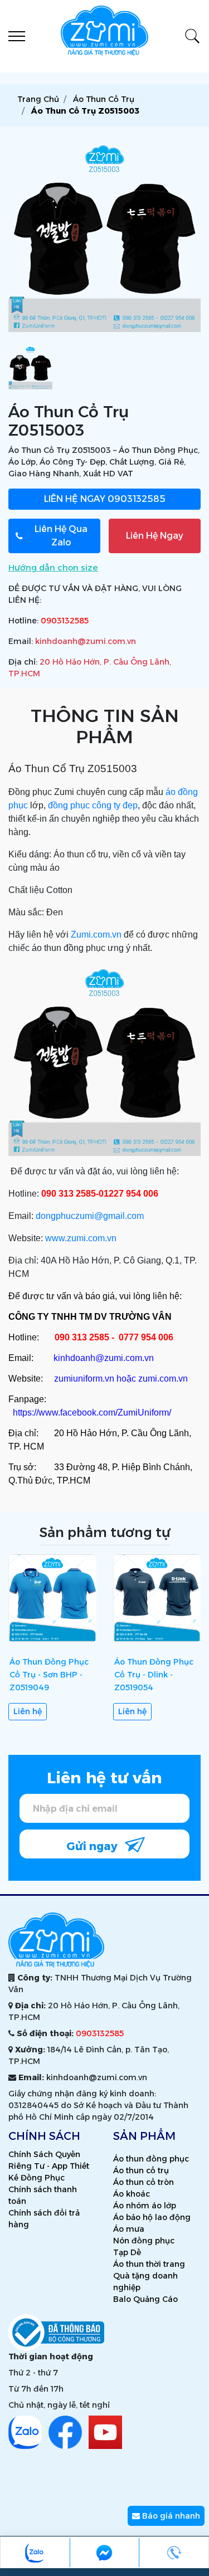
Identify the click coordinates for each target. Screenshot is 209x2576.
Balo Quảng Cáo (145, 2299)
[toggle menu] (17, 36)
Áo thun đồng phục (151, 2159)
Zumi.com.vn (96, 935)
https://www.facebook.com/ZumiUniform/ (92, 1413)
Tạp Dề (127, 2252)
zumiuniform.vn (84, 1379)
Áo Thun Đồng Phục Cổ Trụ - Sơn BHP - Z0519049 (49, 1675)
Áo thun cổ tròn (144, 2182)
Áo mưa (129, 2229)
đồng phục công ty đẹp (93, 805)
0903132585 (105, 499)
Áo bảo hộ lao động (152, 2217)
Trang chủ (38, 99)
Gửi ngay (93, 1846)
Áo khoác (132, 2194)
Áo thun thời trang (149, 2264)
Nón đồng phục (144, 2241)
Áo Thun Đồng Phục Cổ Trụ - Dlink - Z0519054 (154, 1675)
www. (56, 1238)
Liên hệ (28, 1711)
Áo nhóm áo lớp (145, 2206)
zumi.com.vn (92, 1238)
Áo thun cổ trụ (141, 2170)
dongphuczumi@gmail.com (90, 1216)
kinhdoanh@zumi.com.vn (86, 641)
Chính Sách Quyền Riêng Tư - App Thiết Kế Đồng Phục (49, 2166)
